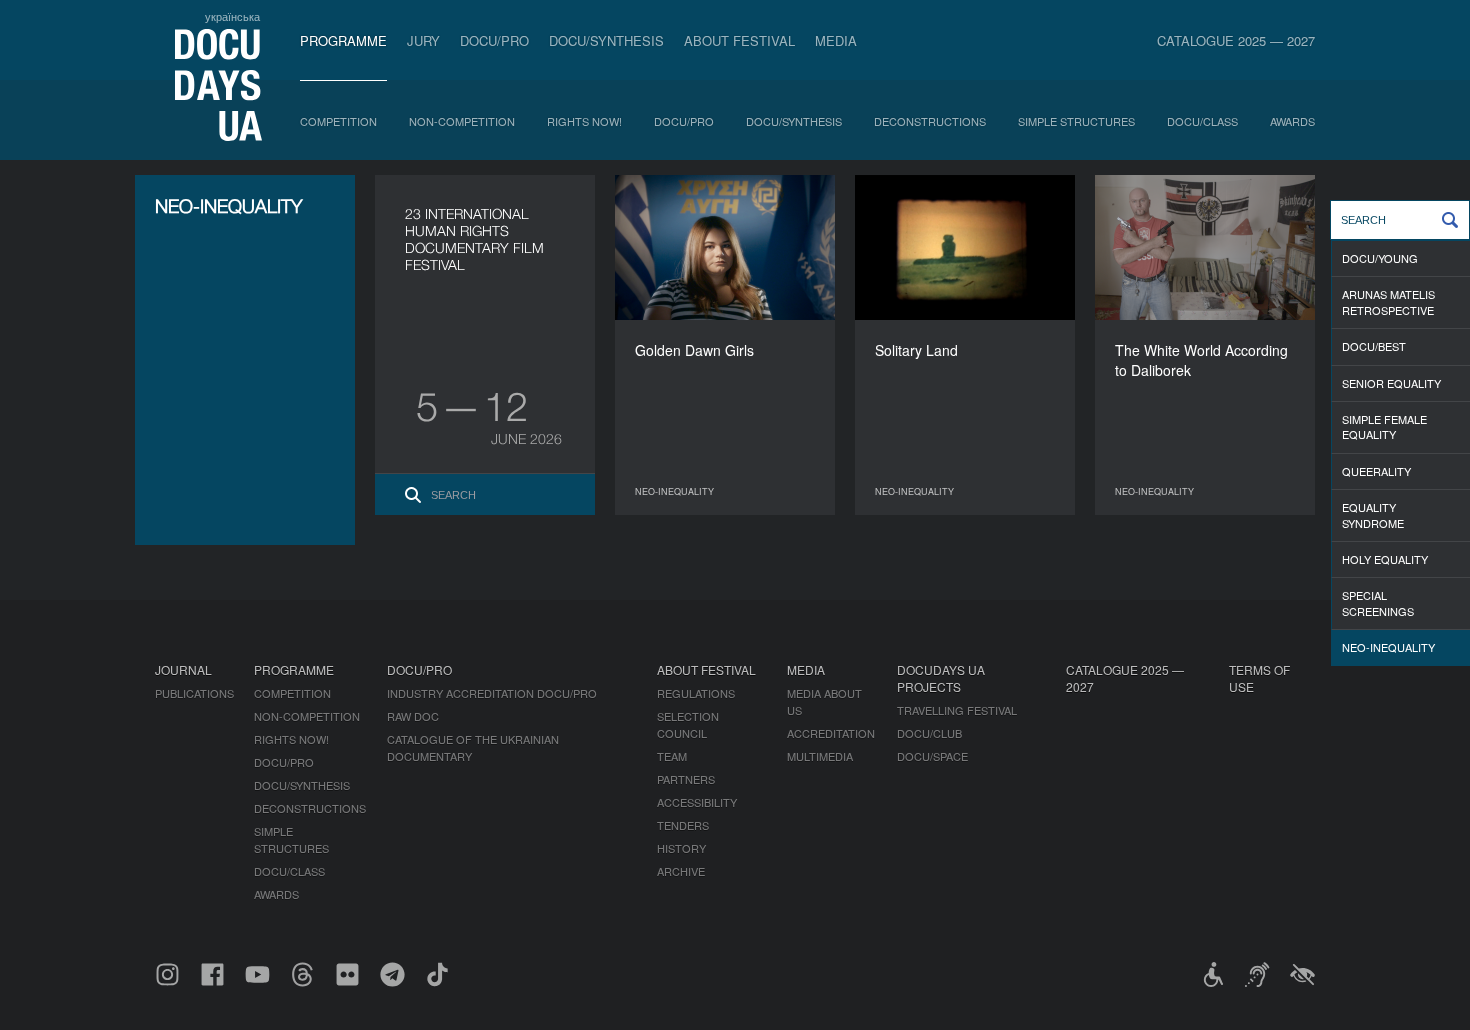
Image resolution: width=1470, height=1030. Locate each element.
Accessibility (697, 802)
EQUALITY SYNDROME (1373, 514)
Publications (194, 693)
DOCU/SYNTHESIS (606, 40)
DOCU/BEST (1374, 346)
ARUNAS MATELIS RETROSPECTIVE (1388, 301)
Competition (338, 121)
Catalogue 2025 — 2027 (1236, 40)
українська (232, 16)
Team (672, 756)
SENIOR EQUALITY (1391, 383)
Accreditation (831, 733)
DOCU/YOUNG (1380, 258)
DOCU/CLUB (929, 733)
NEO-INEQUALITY (1388, 647)
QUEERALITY (1376, 471)
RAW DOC (413, 716)
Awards (1292, 121)
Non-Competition (462, 121)
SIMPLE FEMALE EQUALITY (1384, 426)
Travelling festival (957, 710)
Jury (423, 40)
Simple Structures (1076, 121)
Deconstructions (930, 121)
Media (836, 40)
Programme (343, 40)
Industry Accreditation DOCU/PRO (492, 693)
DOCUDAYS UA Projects (941, 678)
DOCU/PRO (494, 40)
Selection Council (688, 724)
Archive (681, 871)
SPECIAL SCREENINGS (1378, 602)
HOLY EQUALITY (1385, 559)
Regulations (696, 693)
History (681, 848)
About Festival (739, 40)
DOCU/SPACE (932, 756)
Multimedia (820, 756)
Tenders (683, 825)
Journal (183, 669)
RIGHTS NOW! (584, 121)
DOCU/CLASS (1202, 121)
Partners (686, 779)
